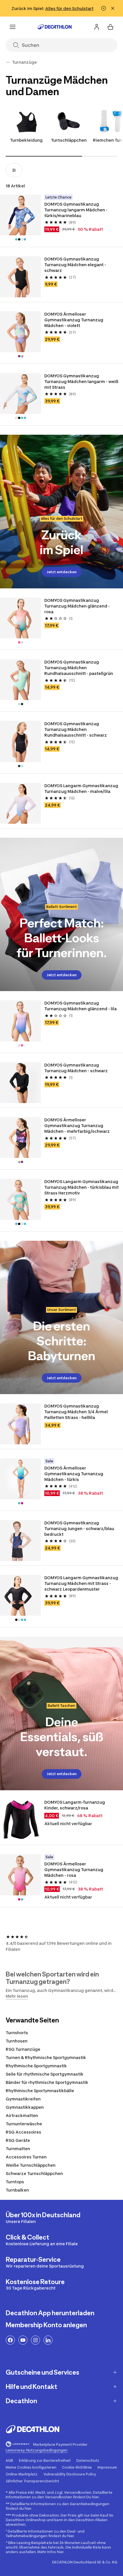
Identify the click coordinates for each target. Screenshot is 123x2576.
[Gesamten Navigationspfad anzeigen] (8, 62)
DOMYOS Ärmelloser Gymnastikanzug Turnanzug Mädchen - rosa (74, 1870)
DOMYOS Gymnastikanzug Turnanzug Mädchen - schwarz (76, 1068)
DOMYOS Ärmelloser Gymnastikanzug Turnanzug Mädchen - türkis (74, 1474)
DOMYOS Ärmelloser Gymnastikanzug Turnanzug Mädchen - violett (74, 320)
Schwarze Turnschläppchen (34, 2173)
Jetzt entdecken (62, 572)
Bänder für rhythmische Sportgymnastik (47, 2082)
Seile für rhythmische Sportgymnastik (45, 2074)
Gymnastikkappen (25, 2107)
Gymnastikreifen (23, 2099)
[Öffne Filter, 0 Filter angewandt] (14, 170)
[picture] (20, 215)
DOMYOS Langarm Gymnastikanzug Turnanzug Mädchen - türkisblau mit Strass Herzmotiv (82, 1187)
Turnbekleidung (26, 140)
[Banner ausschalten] (104, 8)
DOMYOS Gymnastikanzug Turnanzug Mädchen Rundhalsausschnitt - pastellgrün (79, 668)
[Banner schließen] (113, 8)
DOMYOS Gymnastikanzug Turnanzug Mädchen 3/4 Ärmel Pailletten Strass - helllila (76, 1412)
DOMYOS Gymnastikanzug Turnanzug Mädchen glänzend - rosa (77, 606)
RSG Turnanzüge (23, 2049)
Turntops (15, 2182)
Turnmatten (18, 2149)
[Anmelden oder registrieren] (97, 27)
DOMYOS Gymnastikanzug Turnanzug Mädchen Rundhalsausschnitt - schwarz (76, 729)
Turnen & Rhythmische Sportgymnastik (46, 2057)
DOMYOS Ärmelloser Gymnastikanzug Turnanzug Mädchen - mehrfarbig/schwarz (77, 1125)
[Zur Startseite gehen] (55, 27)
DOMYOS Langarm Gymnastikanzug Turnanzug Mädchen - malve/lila (81, 788)
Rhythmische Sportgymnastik (36, 2066)
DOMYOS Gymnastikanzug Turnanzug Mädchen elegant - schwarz (75, 265)
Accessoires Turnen (26, 2157)
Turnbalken (17, 2190)
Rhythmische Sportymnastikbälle (40, 2091)
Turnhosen (17, 2041)
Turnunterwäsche (24, 2124)
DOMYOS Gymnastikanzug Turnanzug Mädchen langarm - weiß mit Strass (81, 381)
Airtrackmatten (22, 2115)
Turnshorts (17, 2033)
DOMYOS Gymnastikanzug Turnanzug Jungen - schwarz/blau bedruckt (79, 1528)
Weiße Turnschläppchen (31, 2165)
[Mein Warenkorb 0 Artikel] (110, 27)
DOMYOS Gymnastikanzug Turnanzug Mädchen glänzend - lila (81, 1006)
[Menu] (13, 27)
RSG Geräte (18, 2140)
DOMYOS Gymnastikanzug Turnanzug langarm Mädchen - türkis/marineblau (76, 210)
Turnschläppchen (69, 140)
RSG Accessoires (23, 2132)
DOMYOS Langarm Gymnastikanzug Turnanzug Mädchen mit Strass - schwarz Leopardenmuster (81, 1583)
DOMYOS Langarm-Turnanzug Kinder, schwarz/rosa (75, 1805)
